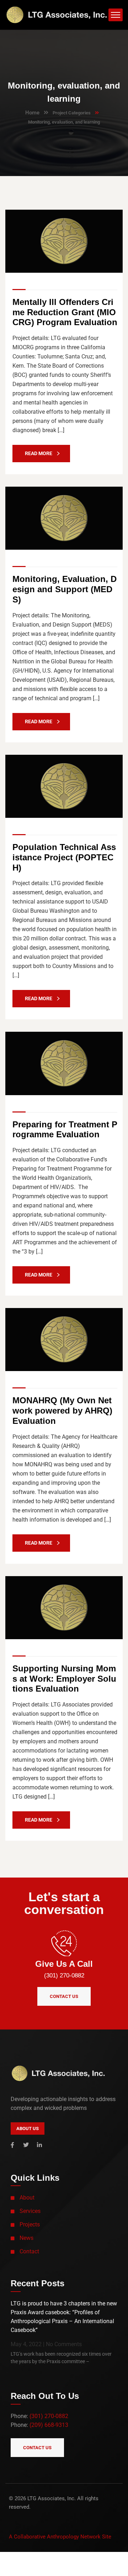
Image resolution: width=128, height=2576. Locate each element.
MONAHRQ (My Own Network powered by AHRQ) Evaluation (62, 1411)
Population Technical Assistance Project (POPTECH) (64, 857)
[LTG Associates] (57, 14)
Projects (30, 2224)
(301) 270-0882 (64, 1975)
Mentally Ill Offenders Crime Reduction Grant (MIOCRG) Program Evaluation (65, 312)
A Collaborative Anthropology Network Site (60, 2537)
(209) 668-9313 (49, 2425)
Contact (29, 2251)
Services (30, 2211)
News (26, 2238)
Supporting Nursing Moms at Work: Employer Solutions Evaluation (64, 1679)
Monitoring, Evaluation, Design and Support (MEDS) (65, 589)
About (27, 2198)
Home (32, 113)
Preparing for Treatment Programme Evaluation (65, 1130)
